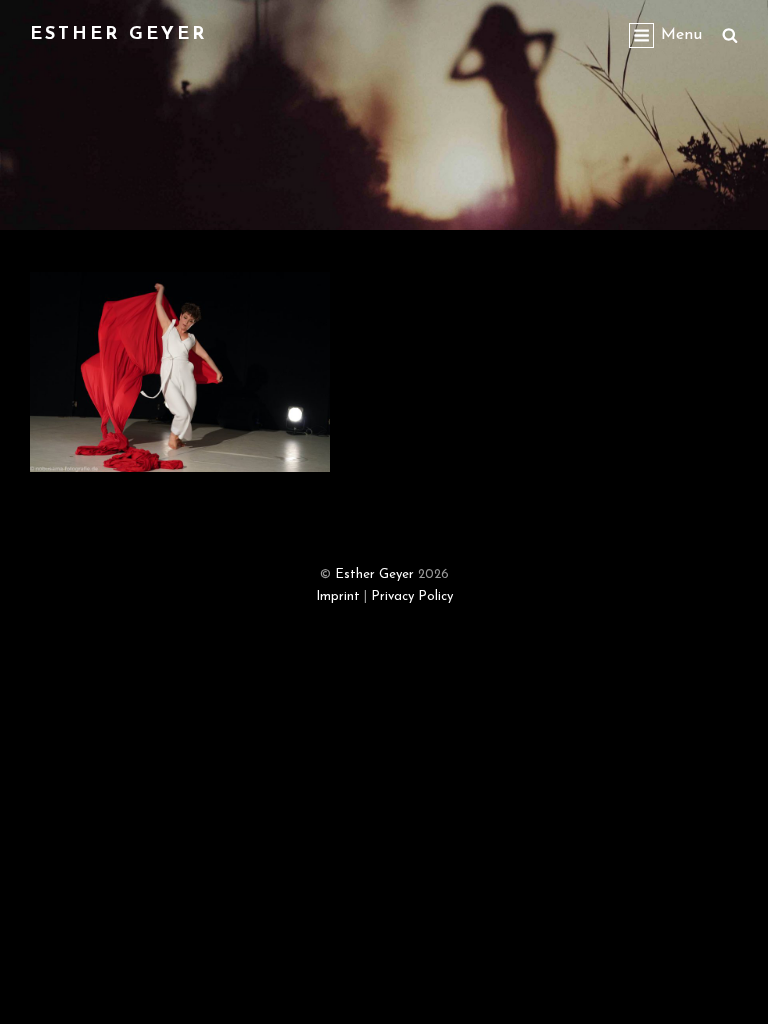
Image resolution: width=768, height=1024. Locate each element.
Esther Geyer (118, 35)
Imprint (338, 596)
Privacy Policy (412, 596)
